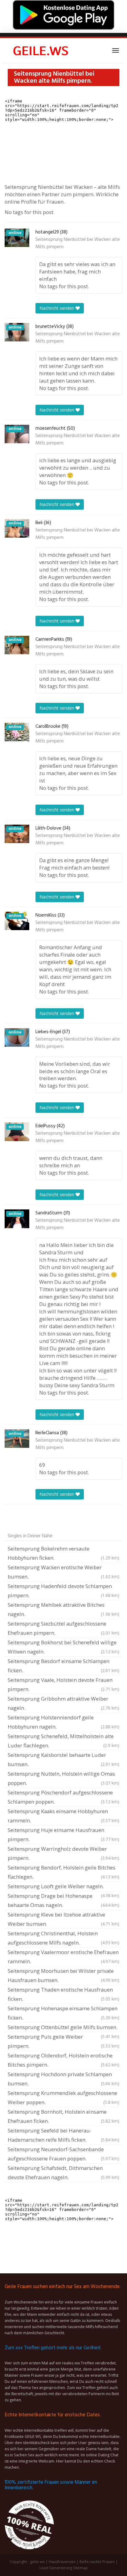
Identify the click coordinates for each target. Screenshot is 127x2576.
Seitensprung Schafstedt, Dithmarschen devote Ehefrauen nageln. (63, 2173)
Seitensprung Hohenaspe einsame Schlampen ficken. (63, 2013)
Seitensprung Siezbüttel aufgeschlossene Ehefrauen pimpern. (63, 1628)
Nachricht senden (57, 308)
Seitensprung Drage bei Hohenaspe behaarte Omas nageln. (63, 1900)
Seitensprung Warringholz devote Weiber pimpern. (63, 1853)
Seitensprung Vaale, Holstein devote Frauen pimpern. (63, 1684)
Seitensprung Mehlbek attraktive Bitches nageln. (63, 1609)
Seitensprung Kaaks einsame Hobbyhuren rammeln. (63, 1816)
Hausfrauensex (62, 2562)
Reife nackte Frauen (97, 2562)
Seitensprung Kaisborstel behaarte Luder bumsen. (63, 1760)
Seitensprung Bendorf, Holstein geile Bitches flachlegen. (63, 1872)
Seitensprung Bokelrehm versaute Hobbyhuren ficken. (63, 1553)
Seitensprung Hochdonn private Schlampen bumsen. (63, 2079)
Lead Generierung (56, 2568)
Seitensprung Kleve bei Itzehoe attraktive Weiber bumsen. (63, 1919)
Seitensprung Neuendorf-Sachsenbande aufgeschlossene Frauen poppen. (63, 2154)
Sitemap (80, 2568)
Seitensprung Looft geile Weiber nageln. (63, 1887)
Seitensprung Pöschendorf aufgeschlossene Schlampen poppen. (63, 1797)
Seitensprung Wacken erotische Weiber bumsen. (63, 1572)
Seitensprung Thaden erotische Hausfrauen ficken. (63, 1994)
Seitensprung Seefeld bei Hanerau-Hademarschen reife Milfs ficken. (63, 2135)
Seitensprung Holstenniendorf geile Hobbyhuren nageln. (63, 1722)
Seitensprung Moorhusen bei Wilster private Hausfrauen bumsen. (63, 1975)
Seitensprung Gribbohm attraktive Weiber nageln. (63, 1703)
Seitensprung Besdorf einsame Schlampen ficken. (63, 1666)
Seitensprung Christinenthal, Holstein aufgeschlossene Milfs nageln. (63, 1938)
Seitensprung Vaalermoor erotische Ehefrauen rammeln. (63, 1957)
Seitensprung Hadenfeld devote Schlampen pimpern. (63, 1591)
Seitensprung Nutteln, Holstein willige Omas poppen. (63, 1778)
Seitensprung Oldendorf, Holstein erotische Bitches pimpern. (63, 2060)
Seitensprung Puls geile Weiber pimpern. (63, 2041)
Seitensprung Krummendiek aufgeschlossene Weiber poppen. (63, 2098)
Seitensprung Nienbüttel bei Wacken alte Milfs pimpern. (78, 243)
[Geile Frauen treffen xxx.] (42, 50)
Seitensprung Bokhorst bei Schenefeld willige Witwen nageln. (63, 1647)
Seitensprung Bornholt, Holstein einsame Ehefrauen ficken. (63, 2116)
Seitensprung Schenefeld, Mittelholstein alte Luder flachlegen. (63, 1741)
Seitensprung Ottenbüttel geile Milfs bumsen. (63, 2028)
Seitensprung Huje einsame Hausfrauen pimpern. (63, 1835)
